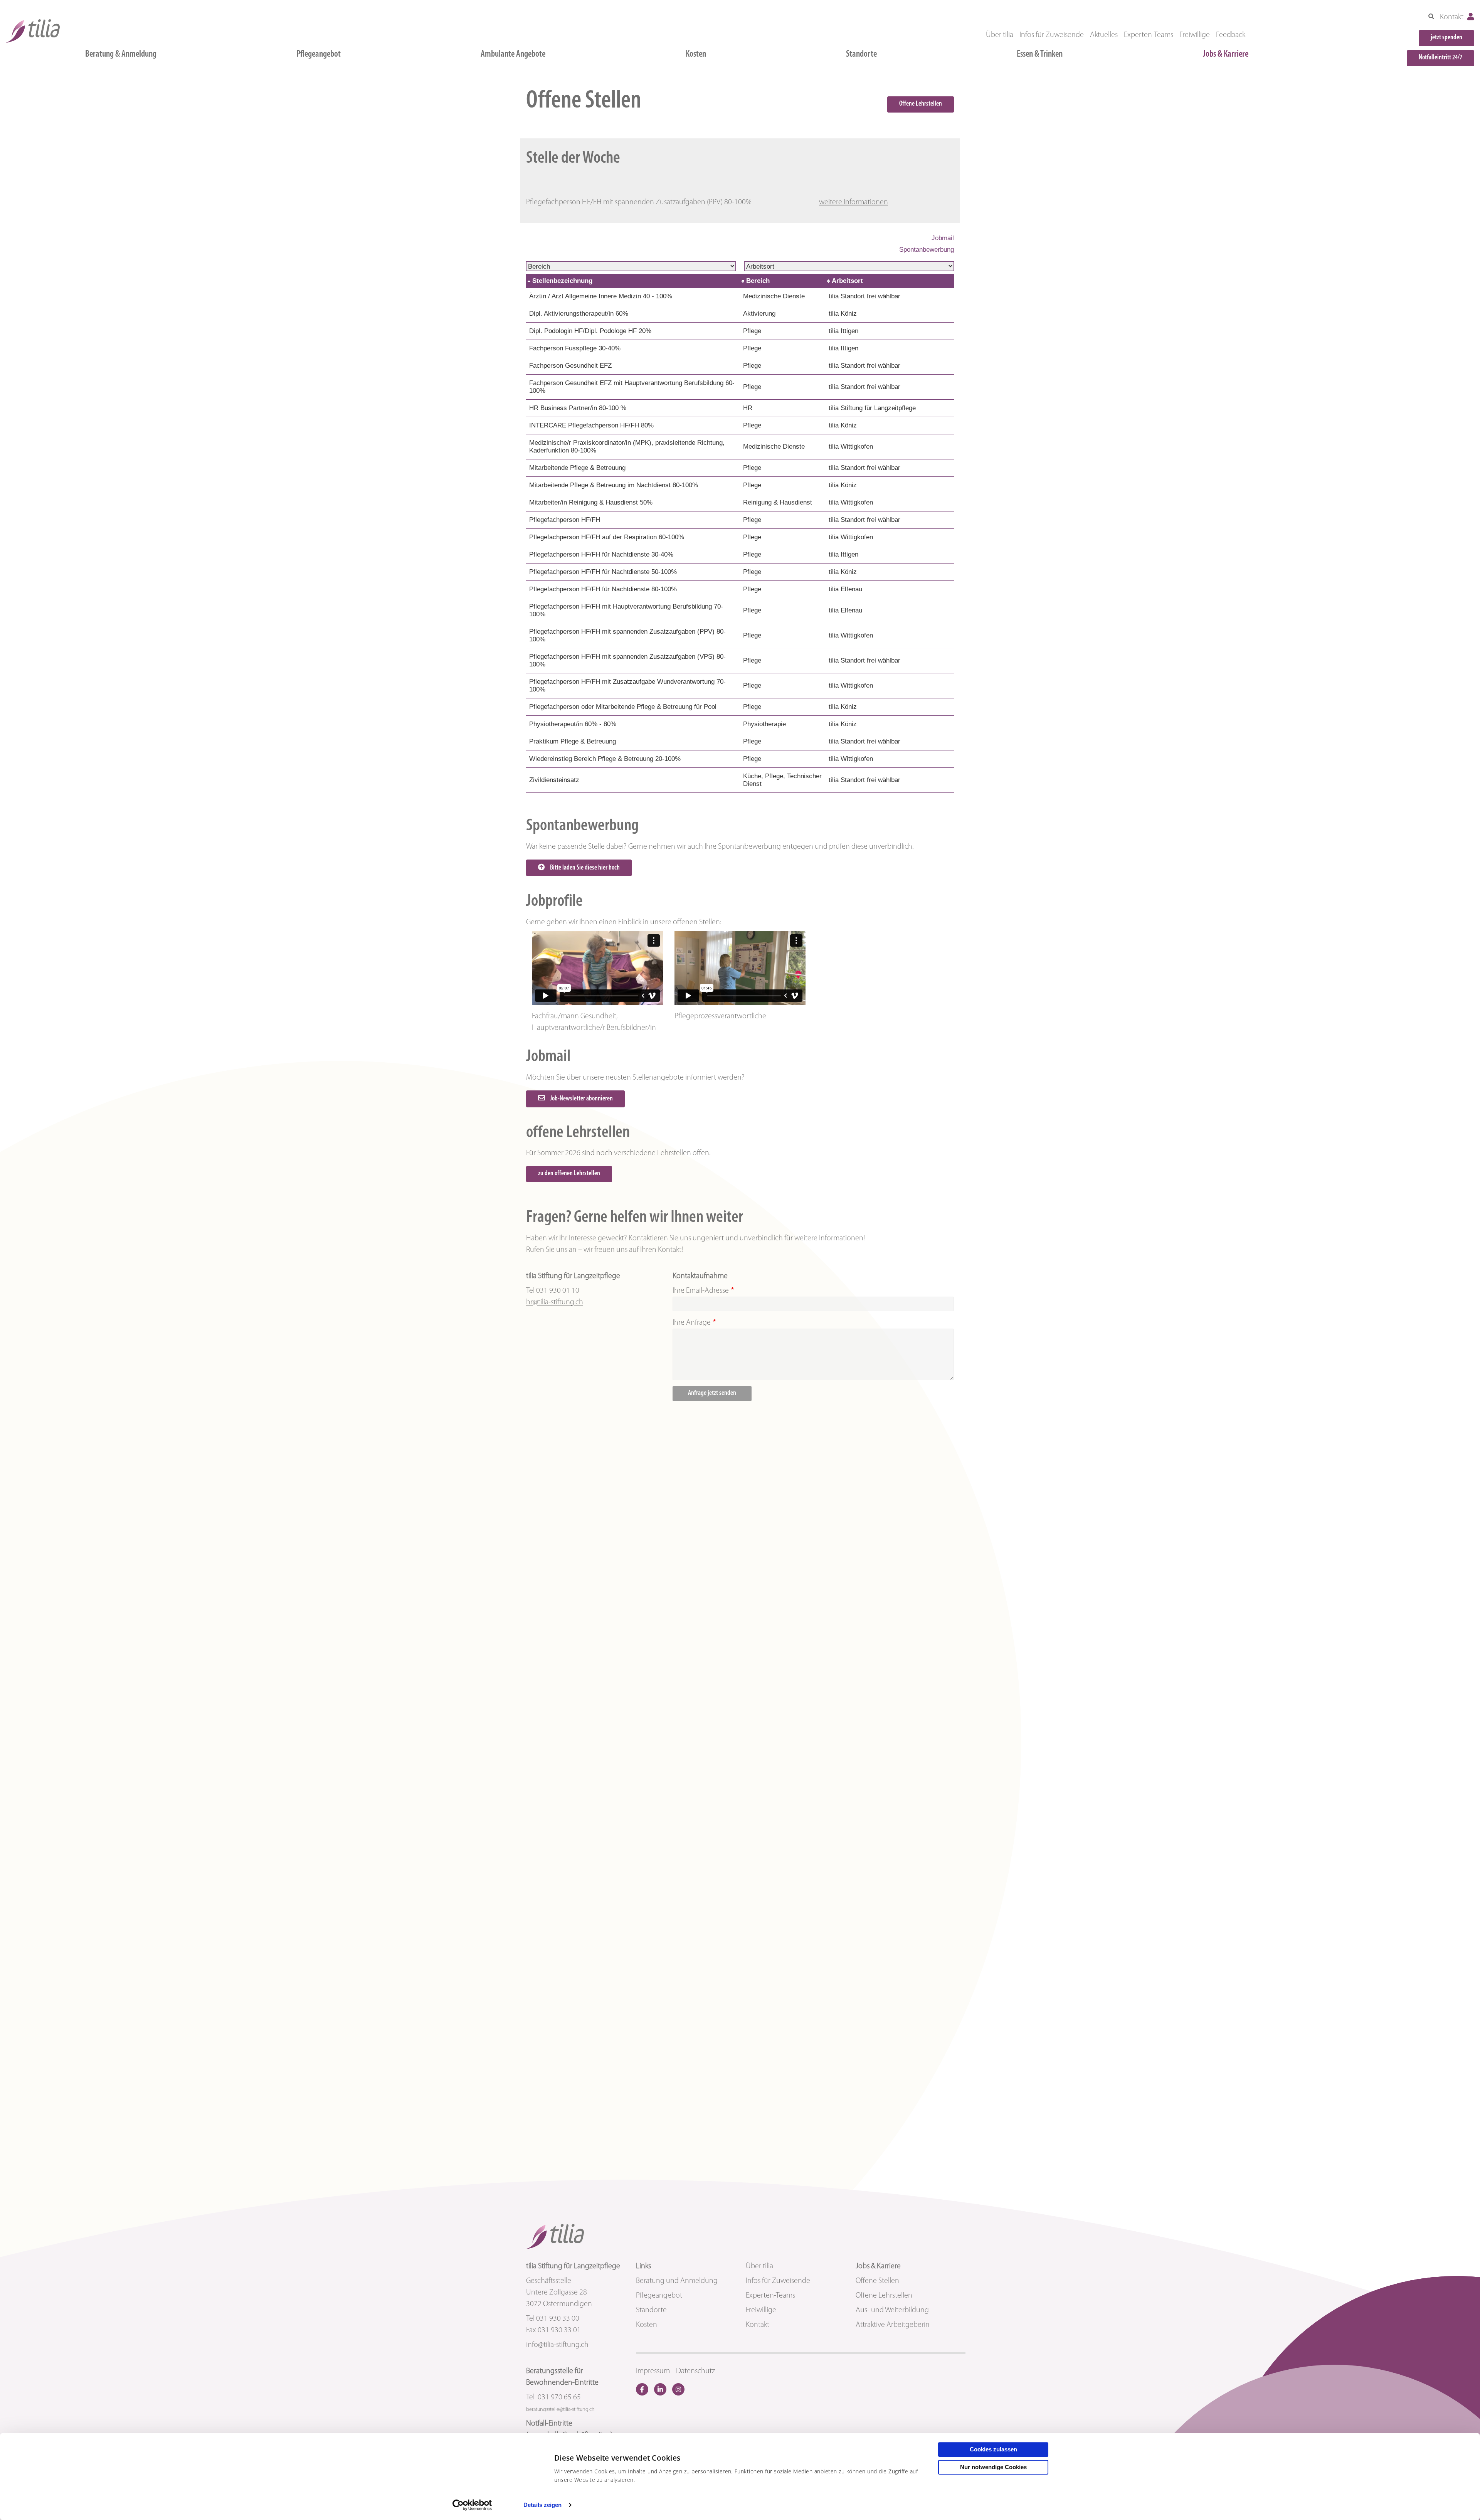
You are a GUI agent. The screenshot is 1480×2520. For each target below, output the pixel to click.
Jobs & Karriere (1226, 54)
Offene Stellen (877, 2281)
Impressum (653, 2371)
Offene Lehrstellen (921, 104)
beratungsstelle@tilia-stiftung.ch (560, 2410)
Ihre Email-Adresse (701, 1291)
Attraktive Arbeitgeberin (893, 2325)
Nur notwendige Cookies (993, 2467)
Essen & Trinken (1040, 54)
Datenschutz (695, 2371)
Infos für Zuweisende (1052, 35)
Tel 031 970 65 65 (553, 2397)
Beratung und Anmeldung (677, 2281)
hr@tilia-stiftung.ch (555, 1302)
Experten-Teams (1149, 35)
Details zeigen (542, 2505)
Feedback (1231, 35)
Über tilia (1000, 35)
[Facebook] (642, 2389)
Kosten (696, 54)
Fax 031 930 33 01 (553, 2330)
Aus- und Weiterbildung (892, 2310)
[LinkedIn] (660, 2389)
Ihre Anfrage (692, 1323)
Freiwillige (1195, 35)
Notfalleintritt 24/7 (1440, 58)
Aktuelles (1104, 35)
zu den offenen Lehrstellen (569, 1174)
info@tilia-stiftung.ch (557, 2345)
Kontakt (1452, 17)
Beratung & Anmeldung (121, 54)
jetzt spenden (1446, 38)
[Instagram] (678, 2389)
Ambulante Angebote (513, 54)
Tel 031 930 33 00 (553, 2319)
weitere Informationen (854, 202)
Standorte (861, 54)
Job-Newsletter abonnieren (581, 1099)
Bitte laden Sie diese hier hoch (584, 868)
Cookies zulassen (993, 2449)
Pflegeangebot (319, 54)
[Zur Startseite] (33, 31)
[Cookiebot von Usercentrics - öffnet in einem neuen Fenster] (472, 2505)
